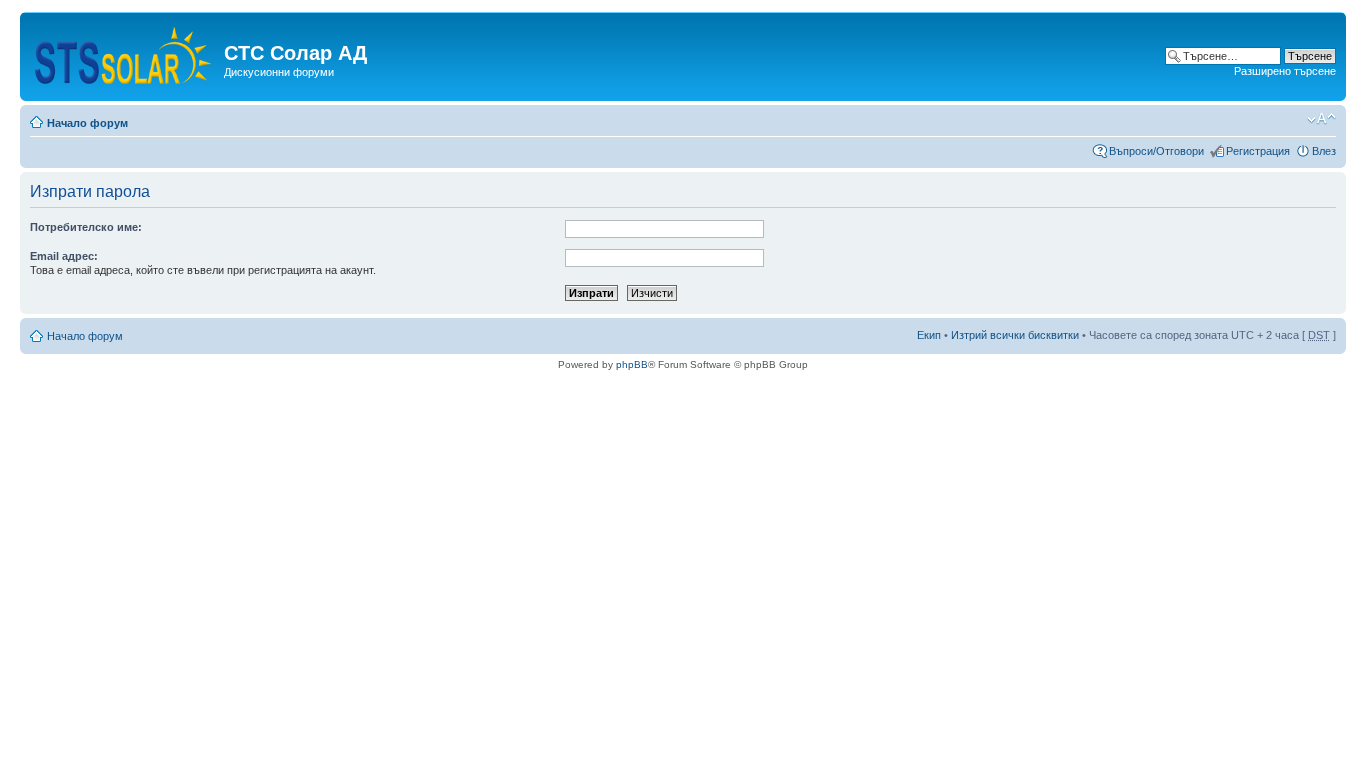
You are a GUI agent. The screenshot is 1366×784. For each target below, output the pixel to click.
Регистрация (1258, 151)
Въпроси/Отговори (1156, 151)
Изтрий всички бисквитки (1015, 335)
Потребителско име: (86, 227)
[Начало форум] (124, 51)
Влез (1324, 151)
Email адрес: (64, 256)
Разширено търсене (1285, 71)
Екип (929, 335)
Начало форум (87, 123)
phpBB (632, 364)
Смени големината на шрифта (1321, 119)
